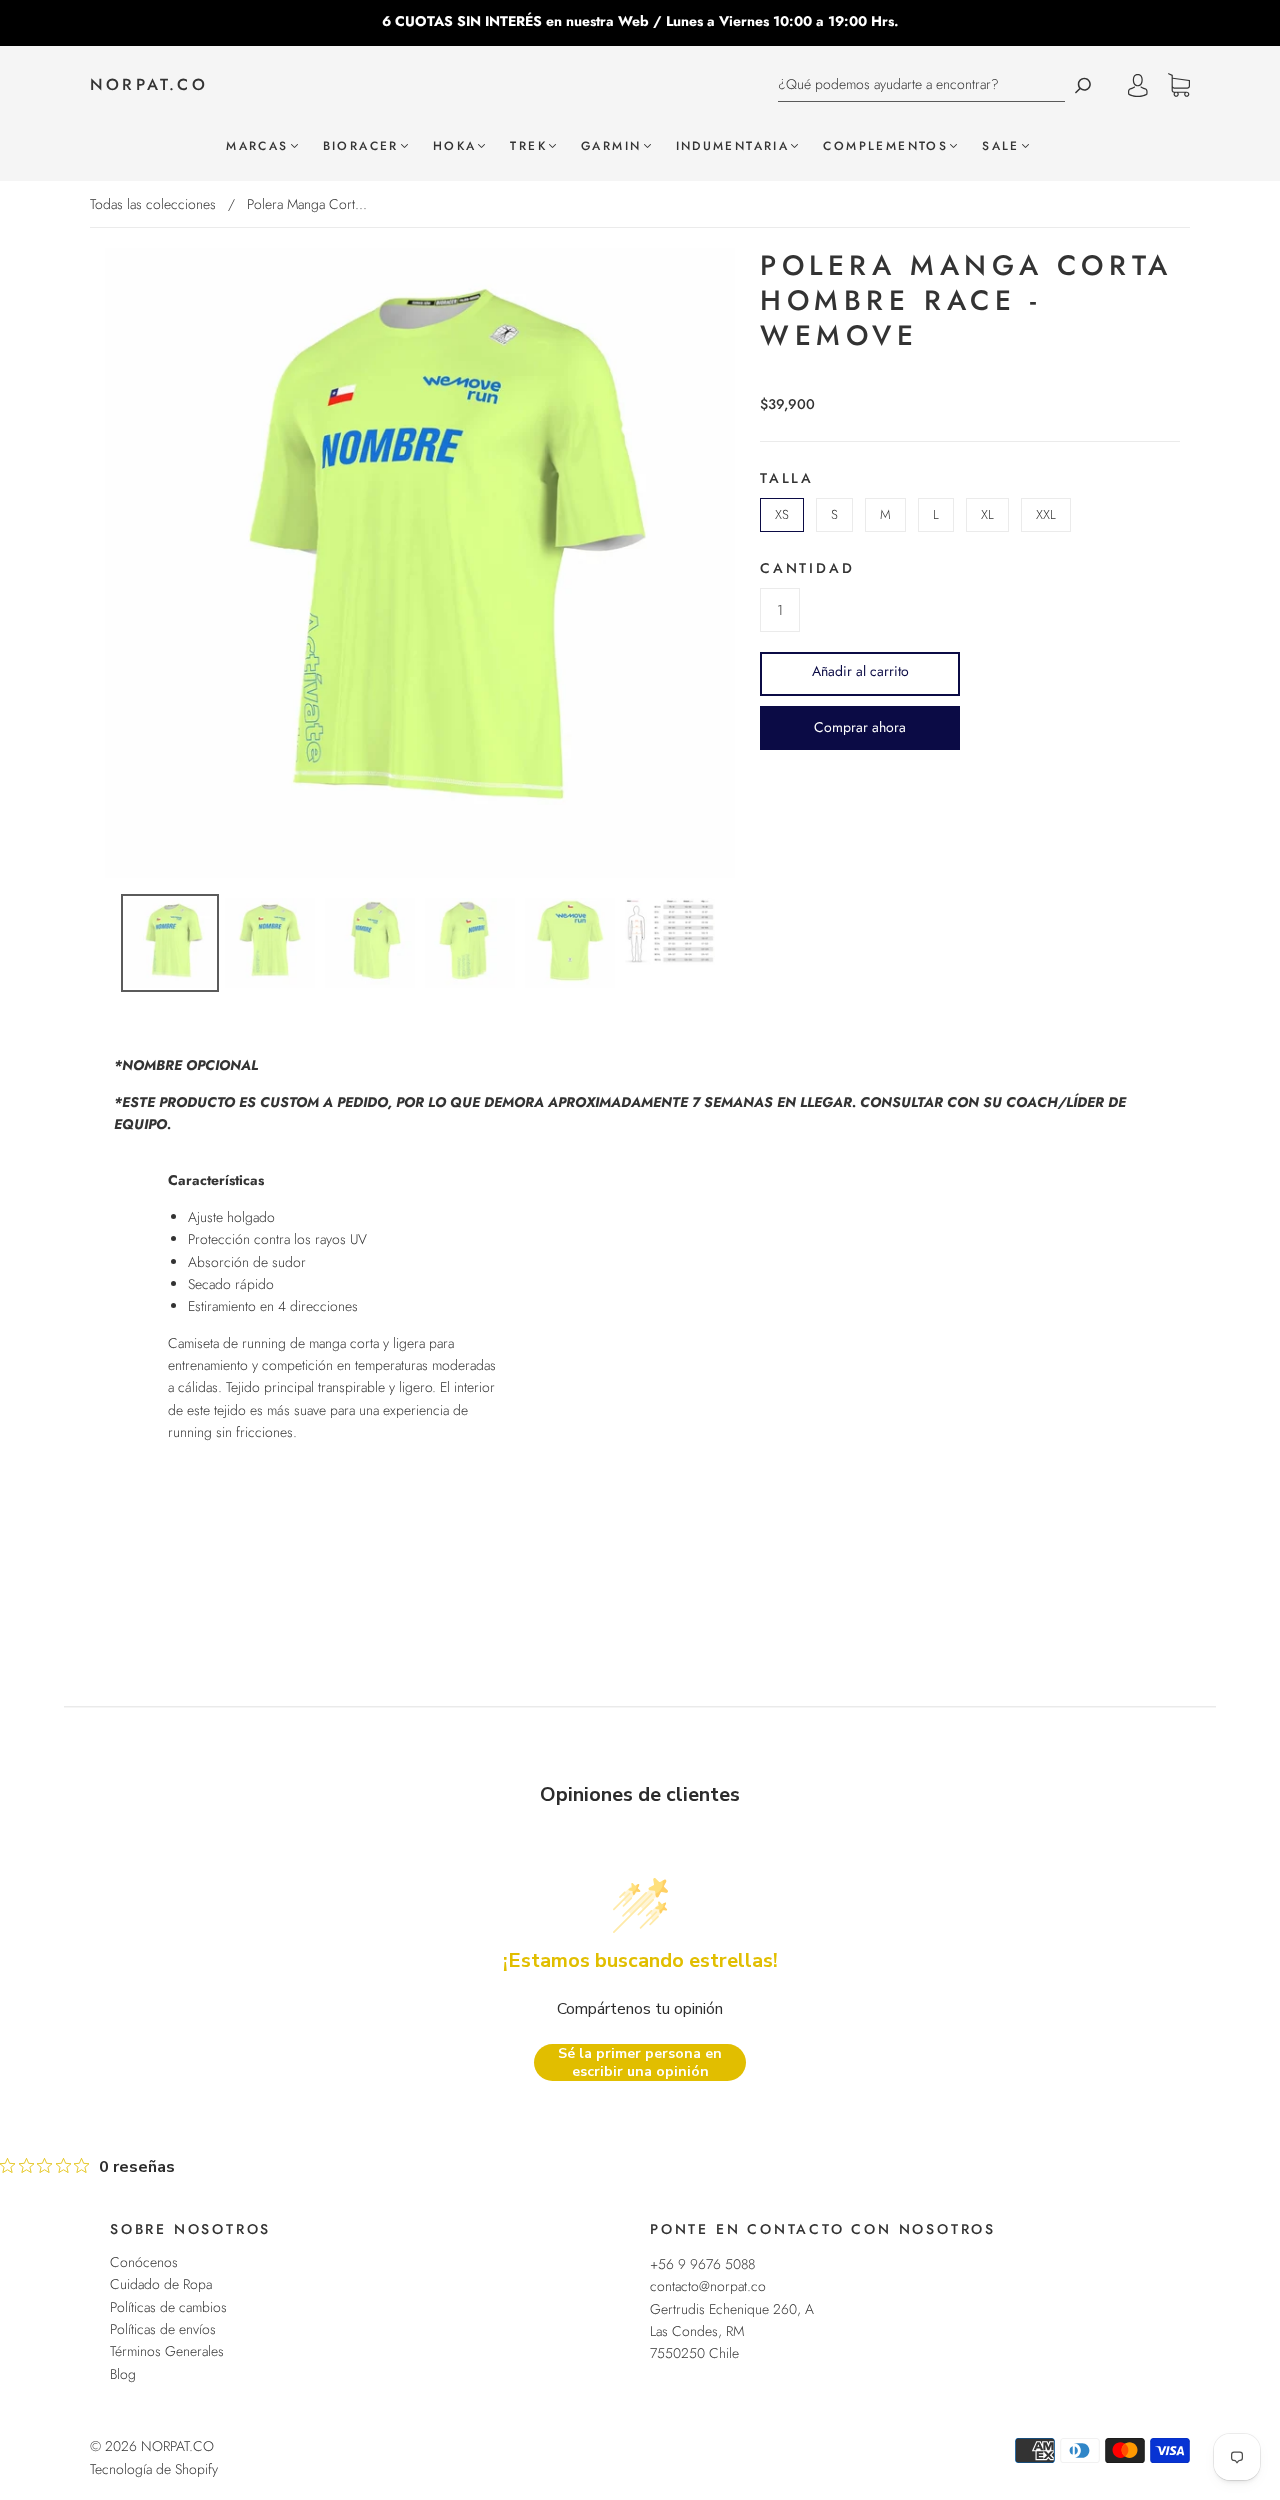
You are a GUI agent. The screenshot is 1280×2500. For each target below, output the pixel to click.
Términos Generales (167, 2351)
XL (987, 514)
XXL (1046, 514)
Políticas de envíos (163, 2329)
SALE (1001, 146)
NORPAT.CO (149, 85)
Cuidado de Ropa (161, 2284)
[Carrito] (1179, 86)
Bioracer (361, 146)
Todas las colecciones (153, 204)
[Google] (775, 780)
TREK (528, 146)
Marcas (257, 146)
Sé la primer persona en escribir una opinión (640, 2062)
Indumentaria (733, 146)
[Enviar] (1083, 84)
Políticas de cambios (168, 2307)
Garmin (611, 146)
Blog (123, 2374)
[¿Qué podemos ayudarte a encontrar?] (921, 84)
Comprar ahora (860, 727)
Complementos (885, 146)
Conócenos (144, 2262)
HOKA (455, 146)
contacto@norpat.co (708, 2286)
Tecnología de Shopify (154, 2469)
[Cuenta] (1138, 85)
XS (782, 514)
